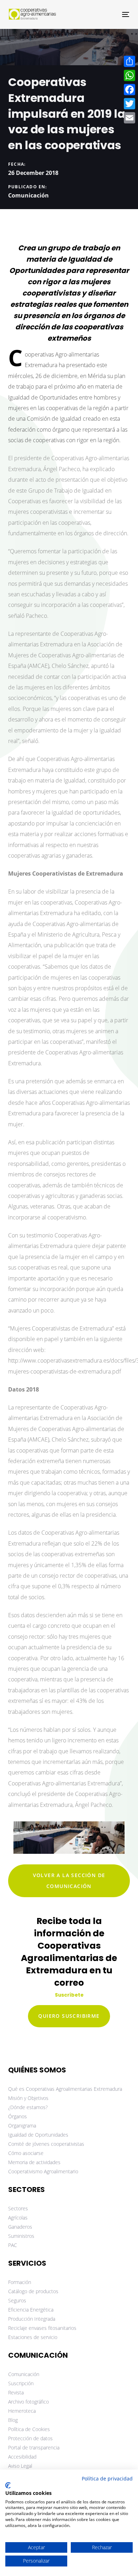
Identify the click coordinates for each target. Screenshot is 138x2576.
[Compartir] (130, 61)
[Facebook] (130, 90)
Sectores (18, 2208)
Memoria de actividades (34, 2162)
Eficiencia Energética (31, 2310)
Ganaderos (20, 2227)
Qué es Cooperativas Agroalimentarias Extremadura (65, 2089)
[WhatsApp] (130, 75)
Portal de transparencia (34, 2447)
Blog (13, 2420)
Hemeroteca (22, 2411)
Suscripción (21, 2383)
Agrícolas (18, 2218)
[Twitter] (130, 104)
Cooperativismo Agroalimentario (43, 2171)
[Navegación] (109, 14)
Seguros (17, 2300)
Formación (20, 2282)
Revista (16, 2392)
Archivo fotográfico (28, 2402)
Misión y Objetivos (28, 2098)
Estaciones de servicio (33, 2337)
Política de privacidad (107, 2478)
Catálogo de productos (33, 2291)
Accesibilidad (22, 2457)
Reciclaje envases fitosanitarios (42, 2328)
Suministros (21, 2236)
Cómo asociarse (26, 2153)
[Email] (130, 118)
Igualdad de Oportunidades (38, 2135)
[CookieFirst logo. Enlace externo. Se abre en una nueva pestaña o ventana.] (8, 2485)
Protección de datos (30, 2438)
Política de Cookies (29, 2429)
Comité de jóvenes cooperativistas (46, 2144)
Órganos (18, 2116)
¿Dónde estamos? (28, 2107)
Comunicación (28, 195)
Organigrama (22, 2126)
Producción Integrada (32, 2319)
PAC (13, 2245)
